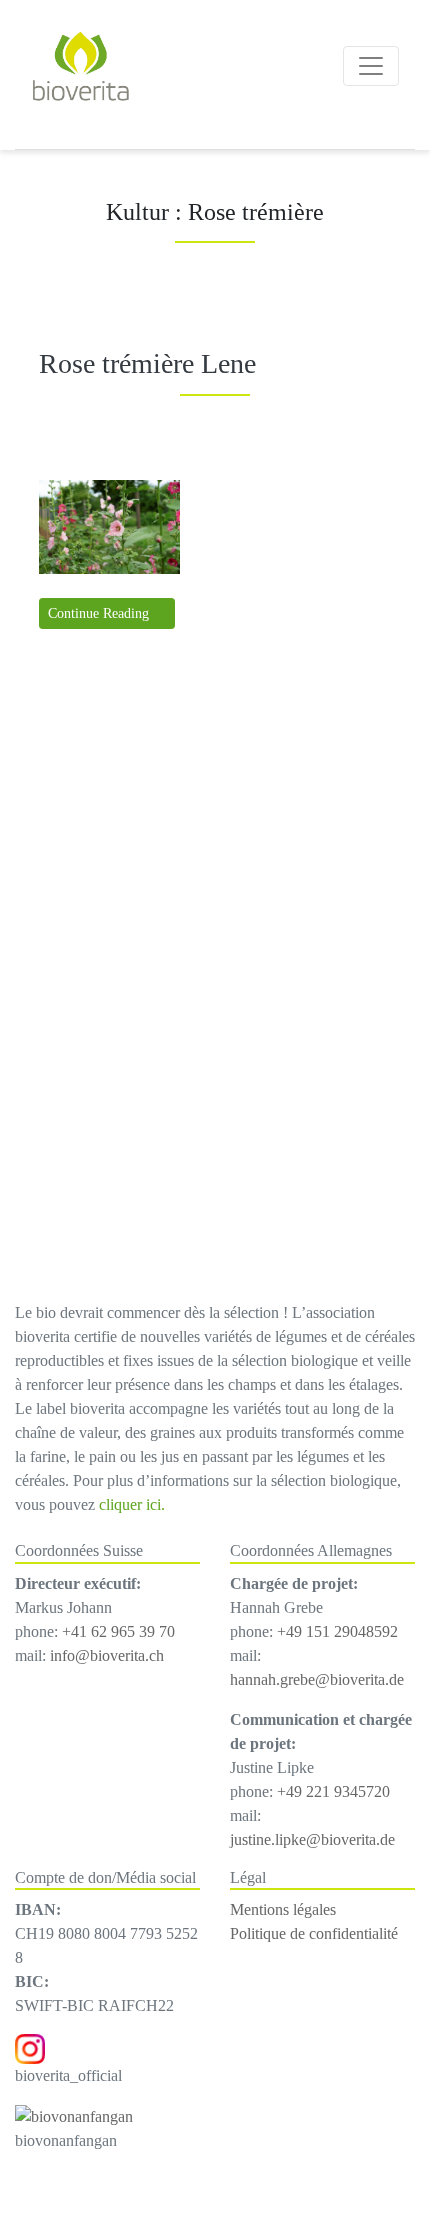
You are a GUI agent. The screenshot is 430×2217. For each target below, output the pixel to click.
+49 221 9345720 (333, 1791)
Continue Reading (100, 613)
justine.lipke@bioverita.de (312, 1839)
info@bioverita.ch (107, 1655)
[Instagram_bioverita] (30, 2047)
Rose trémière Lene (147, 363)
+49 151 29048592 (337, 1631)
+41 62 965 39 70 (118, 1631)
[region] (215, 977)
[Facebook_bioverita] (74, 2115)
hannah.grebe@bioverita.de (317, 1679)
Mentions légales (283, 1909)
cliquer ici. (132, 1504)
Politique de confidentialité (314, 1933)
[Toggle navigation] (371, 66)
